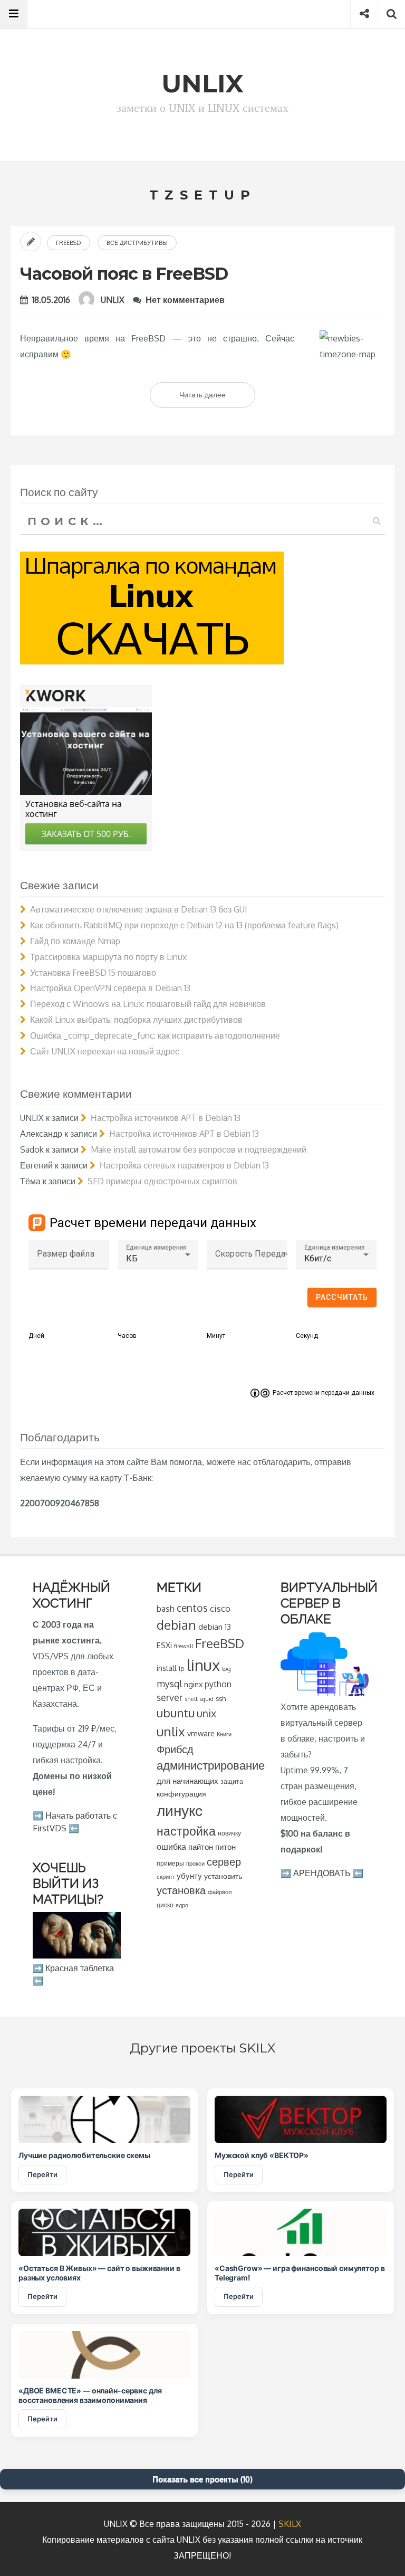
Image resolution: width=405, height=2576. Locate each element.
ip (182, 1669)
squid (206, 1699)
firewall (184, 1646)
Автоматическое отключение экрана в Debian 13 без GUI (139, 909)
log (226, 1669)
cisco (220, 1608)
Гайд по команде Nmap (75, 941)
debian (176, 1625)
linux (203, 1665)
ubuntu (176, 1713)
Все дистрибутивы (137, 243)
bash (166, 1609)
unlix (171, 1731)
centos (192, 1608)
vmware (201, 1733)
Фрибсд (175, 1749)
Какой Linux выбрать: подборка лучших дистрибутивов (136, 1020)
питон (225, 1847)
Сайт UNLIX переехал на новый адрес (105, 1051)
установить (223, 1876)
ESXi (164, 1645)
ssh (221, 1698)
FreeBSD (69, 243)
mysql (169, 1684)
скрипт (166, 1877)
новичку (229, 1833)
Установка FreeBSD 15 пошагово (93, 973)
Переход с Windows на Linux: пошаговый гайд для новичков (148, 1004)
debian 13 (215, 1627)
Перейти (42, 2174)
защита (232, 1781)
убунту (189, 1876)
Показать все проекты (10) (202, 2479)
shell (191, 1699)
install (167, 1668)
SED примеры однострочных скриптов (162, 1181)
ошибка (171, 1846)
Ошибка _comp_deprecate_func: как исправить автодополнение (155, 1035)
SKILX (290, 2524)
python (218, 1684)
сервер (224, 1861)
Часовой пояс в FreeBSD (124, 274)
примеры (170, 1863)
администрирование (211, 1765)
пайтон (201, 1847)
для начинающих (187, 1781)
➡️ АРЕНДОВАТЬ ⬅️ (322, 1873)
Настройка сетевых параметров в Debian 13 (184, 1165)
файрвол (220, 1892)
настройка (186, 1831)
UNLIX (113, 300)
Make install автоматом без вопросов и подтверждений (199, 1149)
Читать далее (217, 398)
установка (181, 1890)
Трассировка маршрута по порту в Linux (108, 957)
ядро (182, 1905)
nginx (193, 1684)
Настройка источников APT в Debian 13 (166, 1118)
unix (206, 1713)
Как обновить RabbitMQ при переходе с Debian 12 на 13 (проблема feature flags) (184, 925)
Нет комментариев (185, 300)
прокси (195, 1863)
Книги (224, 1734)
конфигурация (181, 1794)
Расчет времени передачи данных (324, 1393)
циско (165, 1905)
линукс (180, 1810)
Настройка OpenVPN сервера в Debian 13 (110, 988)
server (170, 1697)
